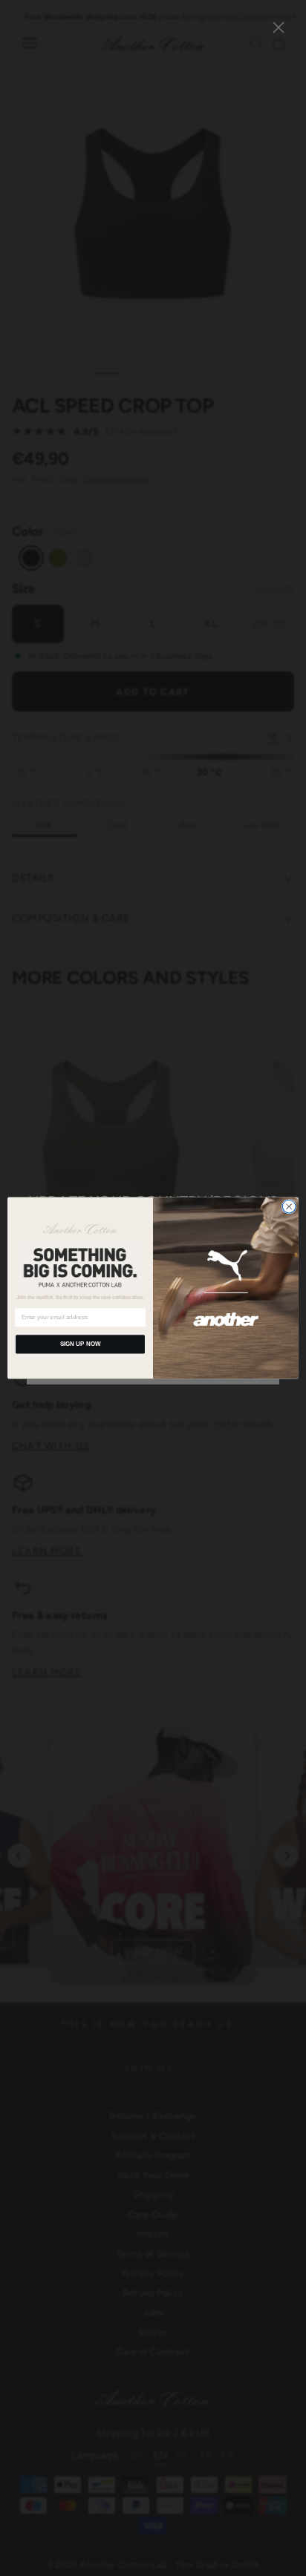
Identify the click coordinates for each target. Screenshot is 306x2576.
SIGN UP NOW (81, 1344)
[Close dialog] (289, 1206)
